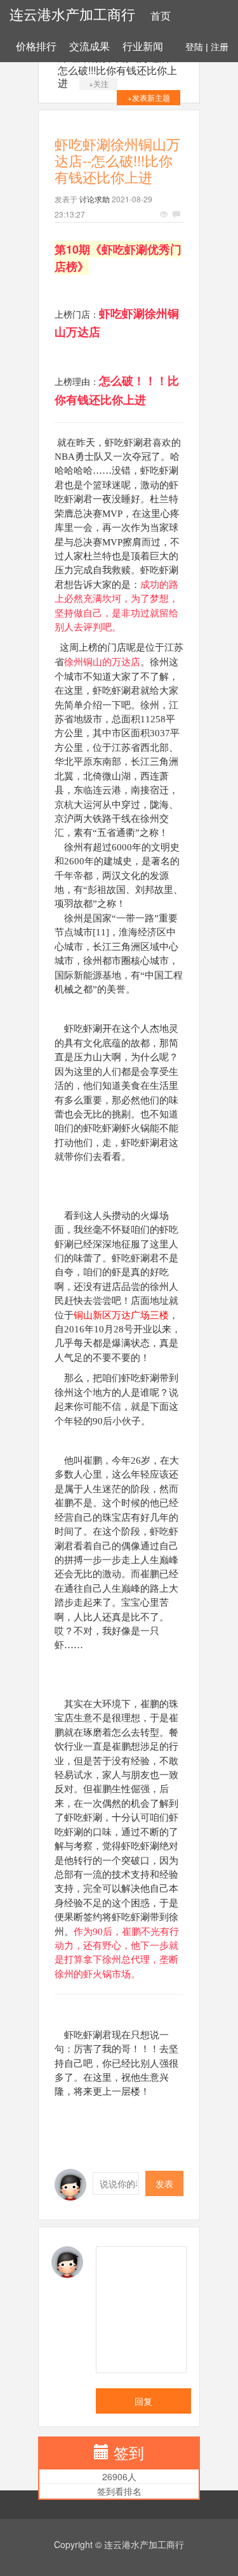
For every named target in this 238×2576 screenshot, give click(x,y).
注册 (220, 47)
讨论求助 (95, 199)
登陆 (194, 47)
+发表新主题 (149, 97)
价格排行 (36, 47)
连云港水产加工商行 (72, 15)
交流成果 (89, 47)
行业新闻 (143, 47)
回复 (143, 2401)
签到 (129, 2452)
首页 (161, 16)
